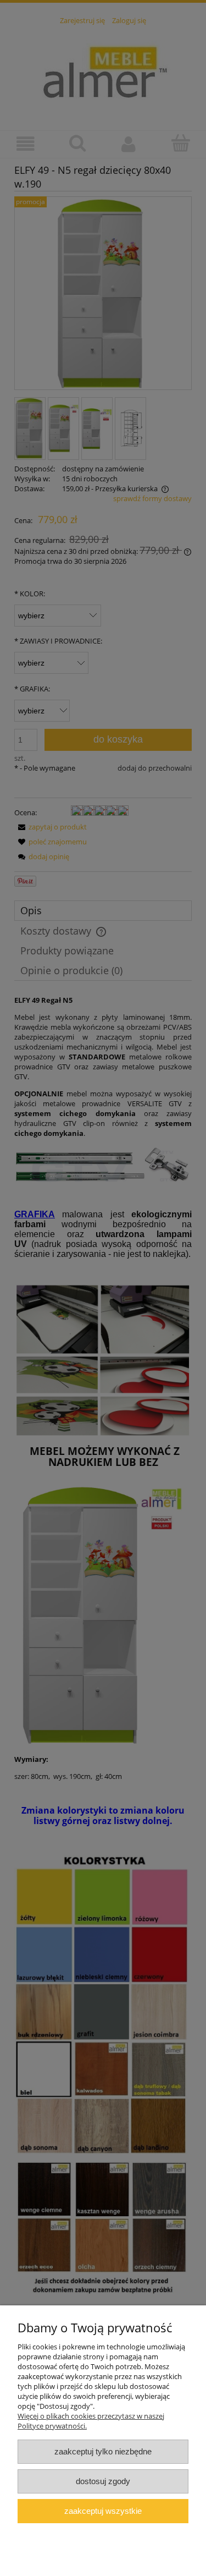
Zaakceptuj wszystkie (103, 2511)
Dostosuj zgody (103, 2481)
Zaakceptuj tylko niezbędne (103, 2451)
